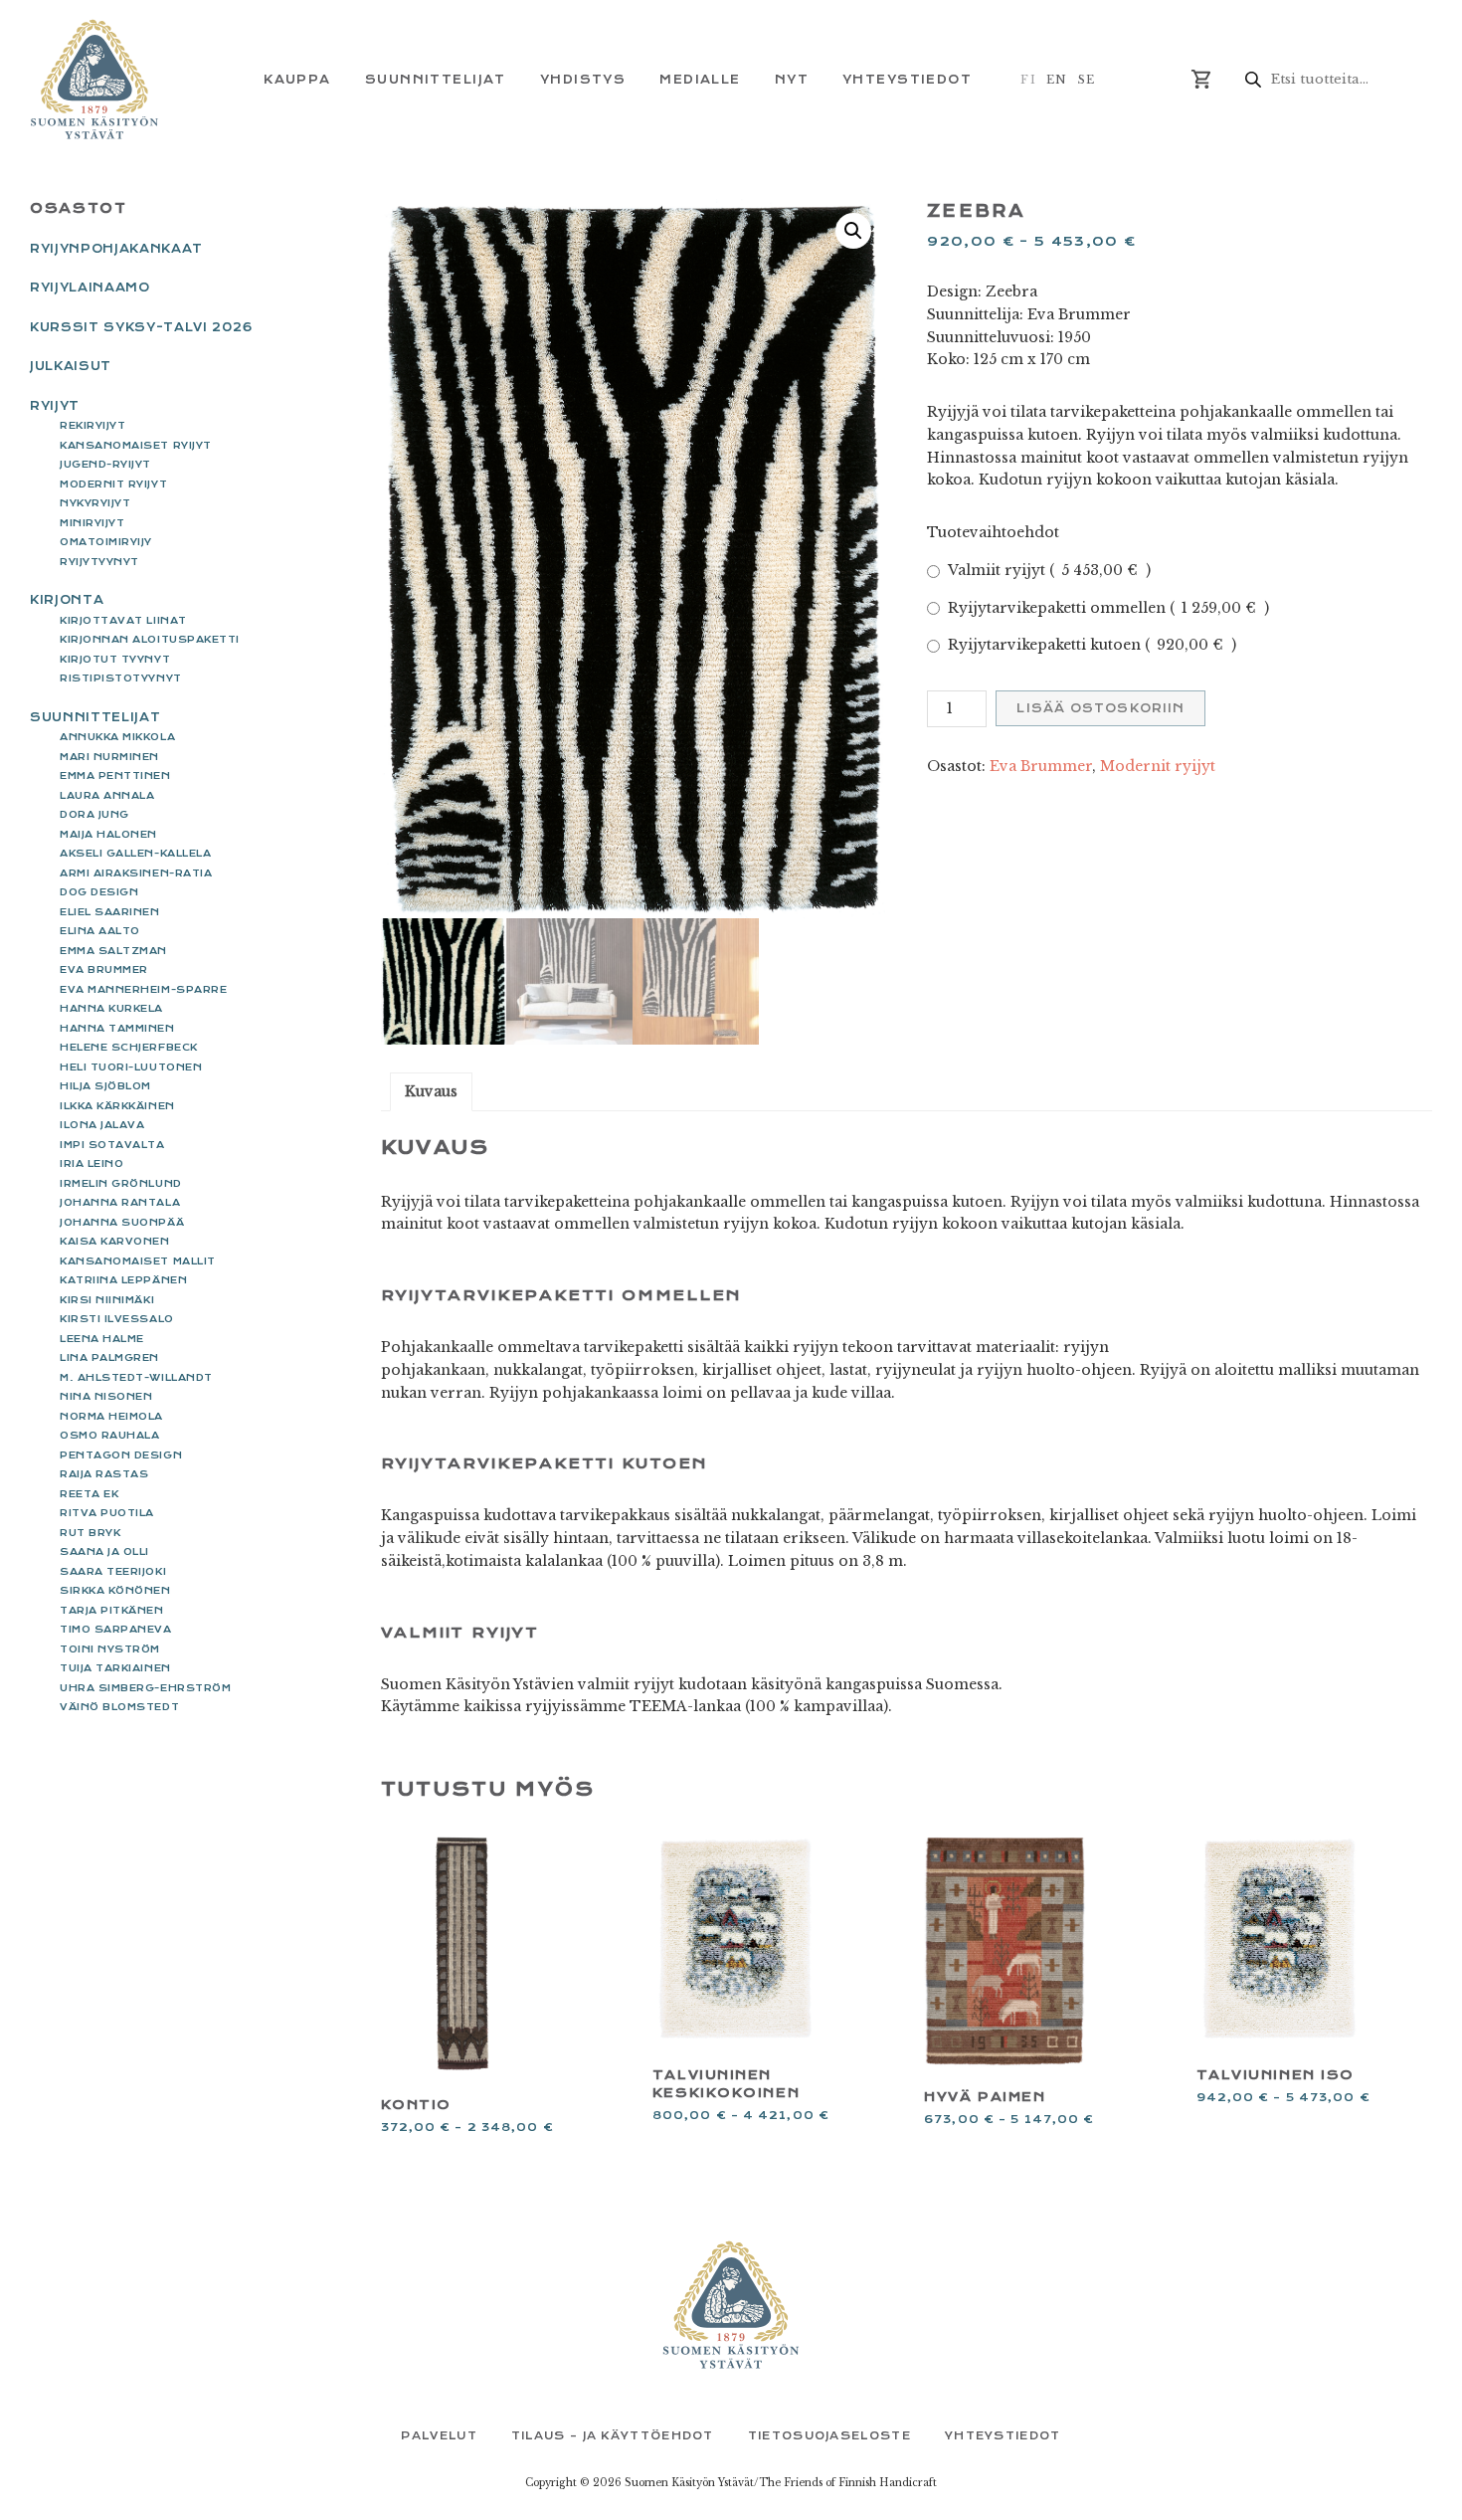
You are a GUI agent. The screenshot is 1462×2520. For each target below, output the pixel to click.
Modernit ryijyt (1158, 766)
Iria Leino (91, 1163)
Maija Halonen (108, 834)
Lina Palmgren (109, 1357)
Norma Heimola (111, 1416)
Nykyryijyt (95, 503)
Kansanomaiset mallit (138, 1261)
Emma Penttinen (115, 775)
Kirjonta (67, 600)
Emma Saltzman (113, 951)
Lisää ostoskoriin (1100, 708)
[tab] (431, 1092)
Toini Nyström (110, 1649)
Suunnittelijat (95, 717)
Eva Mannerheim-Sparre (143, 989)
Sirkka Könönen (115, 1590)
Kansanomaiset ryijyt (136, 445)
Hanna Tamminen (117, 1028)
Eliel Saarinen (110, 912)
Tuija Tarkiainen (115, 1668)
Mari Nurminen (109, 757)
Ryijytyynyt (99, 562)
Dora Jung (94, 814)
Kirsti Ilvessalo (117, 1319)
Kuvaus (431, 1091)
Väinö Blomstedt (119, 1707)
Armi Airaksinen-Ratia (136, 873)
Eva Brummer (1041, 766)
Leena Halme (102, 1339)
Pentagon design (121, 1455)
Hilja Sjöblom (105, 1086)
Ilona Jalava (102, 1125)
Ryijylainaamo (90, 288)
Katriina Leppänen (123, 1280)
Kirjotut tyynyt (115, 659)
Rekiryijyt (92, 425)
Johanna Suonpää (122, 1222)
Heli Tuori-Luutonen (131, 1067)
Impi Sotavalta (112, 1145)
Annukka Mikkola (117, 737)
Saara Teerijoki (113, 1571)
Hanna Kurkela (111, 1008)
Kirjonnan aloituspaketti (150, 639)
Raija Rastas (104, 1474)
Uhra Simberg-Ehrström (145, 1688)
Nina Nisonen (106, 1396)
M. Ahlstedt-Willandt (136, 1377)
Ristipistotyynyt (121, 678)
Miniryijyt (92, 523)
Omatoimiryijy (106, 542)
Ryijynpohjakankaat (116, 249)
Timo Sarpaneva (116, 1629)
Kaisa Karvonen (115, 1241)
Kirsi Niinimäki (107, 1300)
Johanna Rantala (120, 1202)
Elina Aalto (100, 931)
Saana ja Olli (104, 1551)
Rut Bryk (90, 1533)
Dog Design (99, 892)
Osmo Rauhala (109, 1435)
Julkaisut (71, 366)
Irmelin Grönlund (121, 1183)
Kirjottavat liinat (123, 620)
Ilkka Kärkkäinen (117, 1106)
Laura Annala (107, 795)
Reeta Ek (89, 1494)
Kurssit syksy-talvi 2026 (142, 327)
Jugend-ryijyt (105, 464)
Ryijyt (55, 406)
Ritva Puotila (107, 1513)
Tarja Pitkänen (112, 1610)
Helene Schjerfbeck (129, 1047)
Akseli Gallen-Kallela (135, 853)
